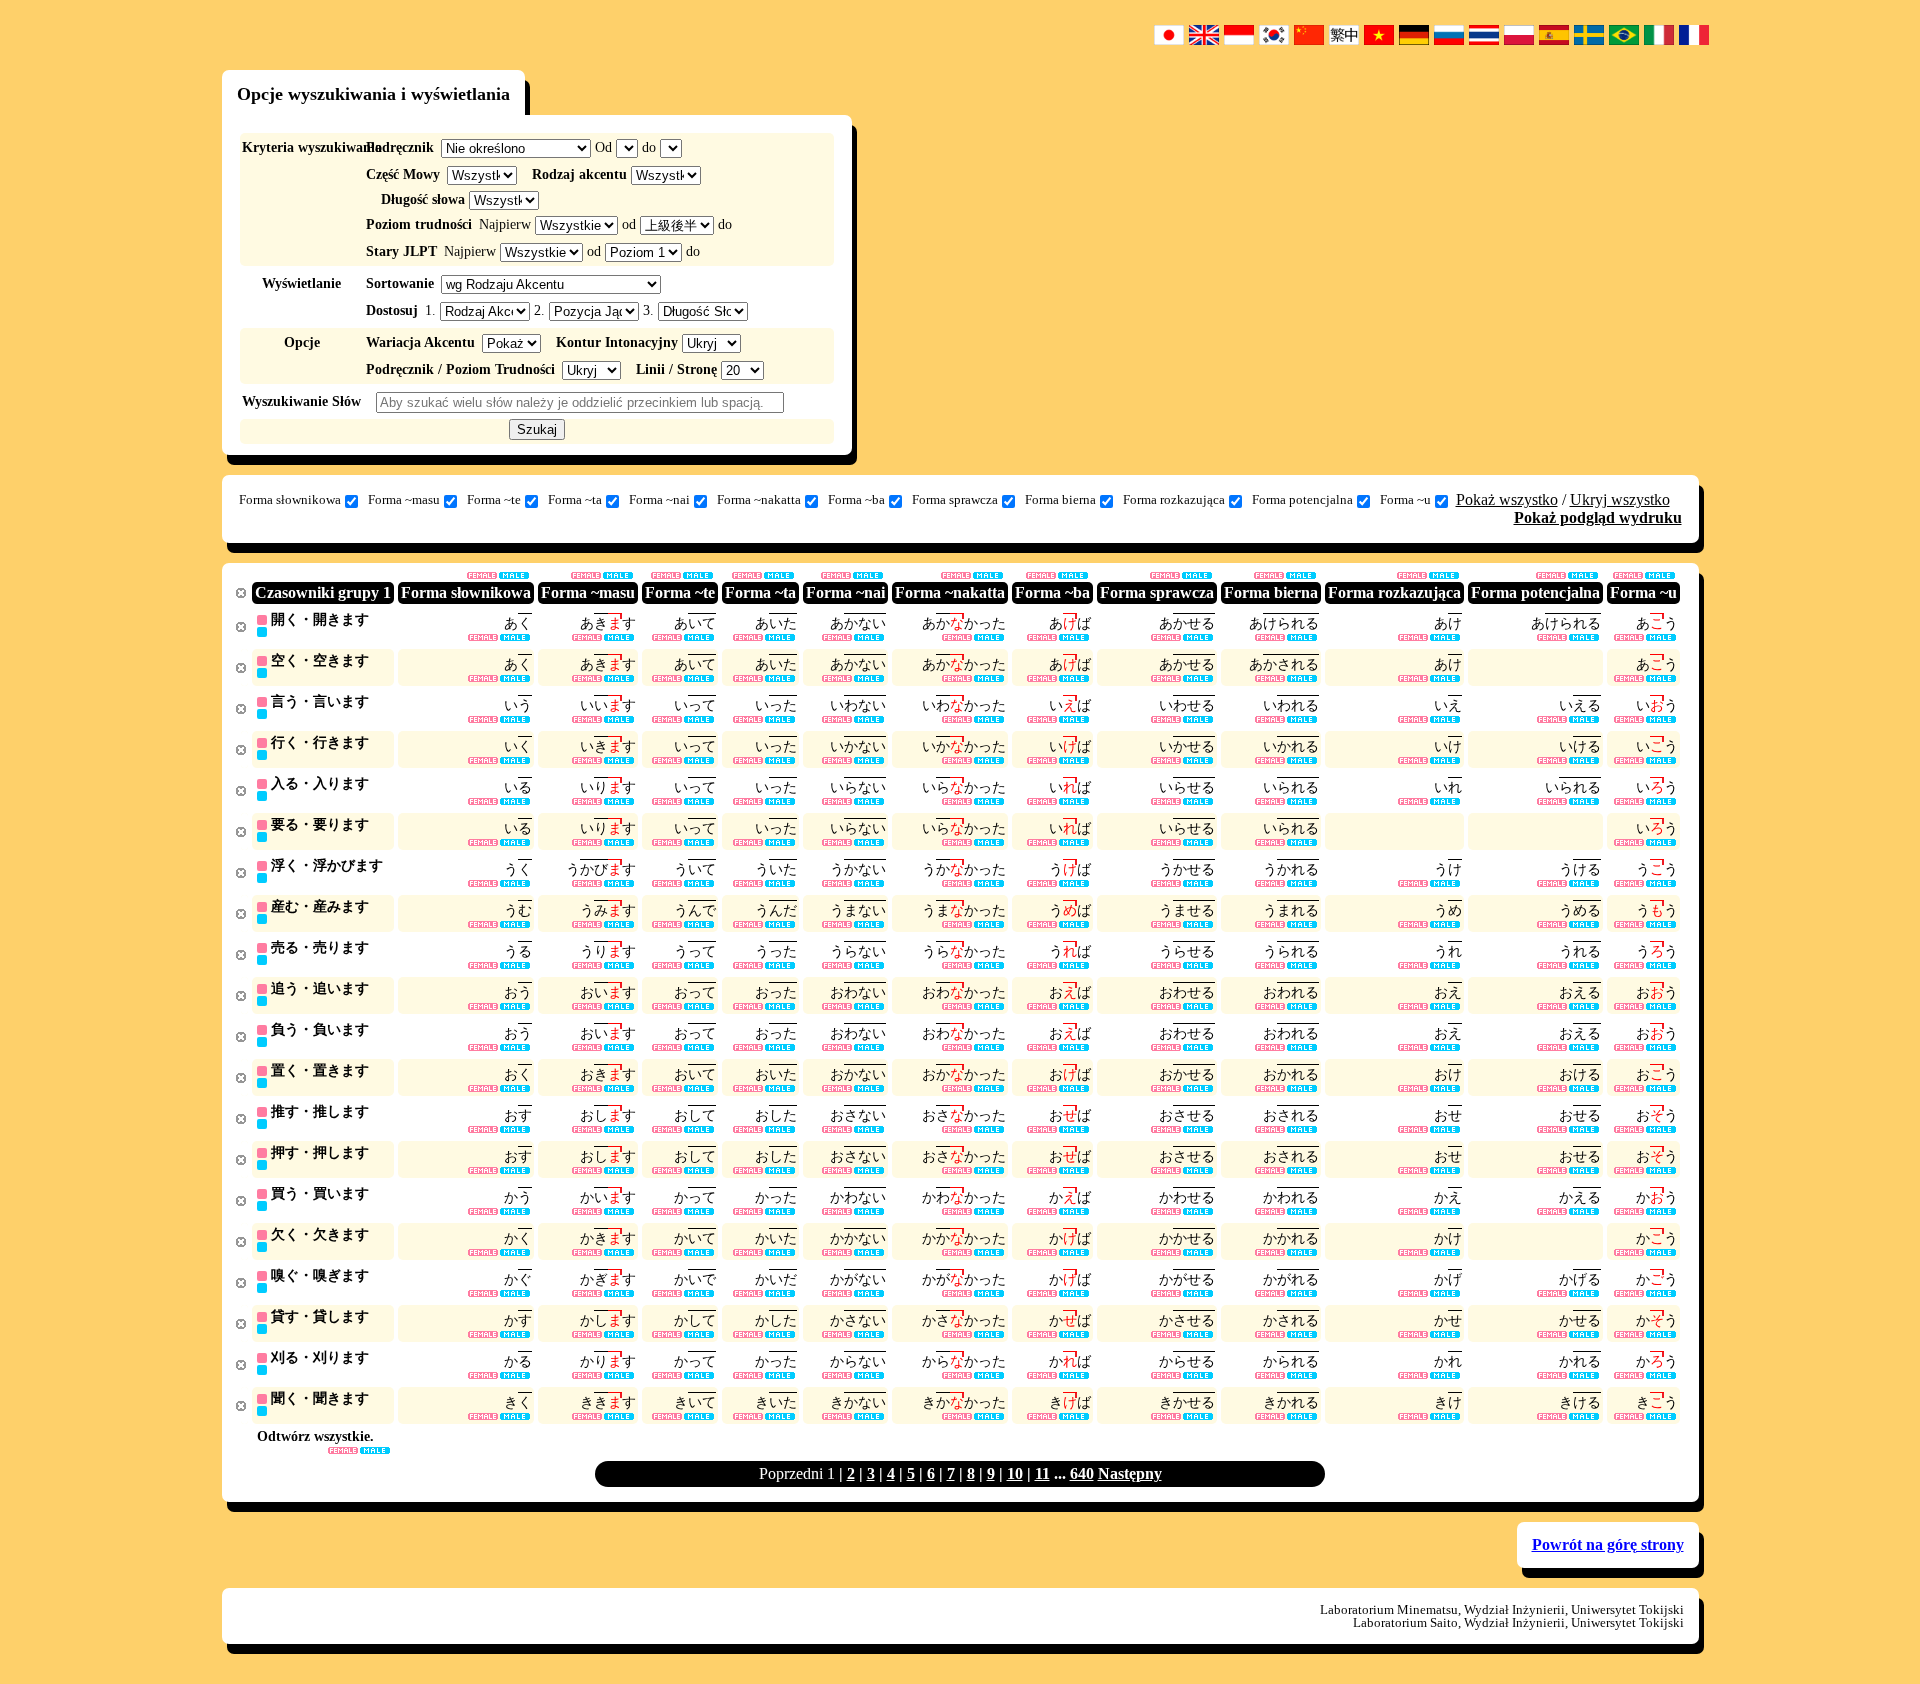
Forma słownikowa (290, 499)
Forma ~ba (856, 499)
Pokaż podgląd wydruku (1598, 517)
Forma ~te (494, 499)
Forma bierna (1060, 499)
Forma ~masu (404, 499)
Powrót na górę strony (1608, 1544)
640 (1082, 1473)
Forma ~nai (659, 499)
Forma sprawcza (955, 499)
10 (1015, 1473)
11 (1042, 1473)
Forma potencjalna (1302, 499)
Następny (1130, 1473)
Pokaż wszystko (1507, 499)
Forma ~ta (575, 499)
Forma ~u (1405, 499)
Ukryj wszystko (1620, 499)
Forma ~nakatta (759, 499)
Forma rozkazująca (1174, 499)
